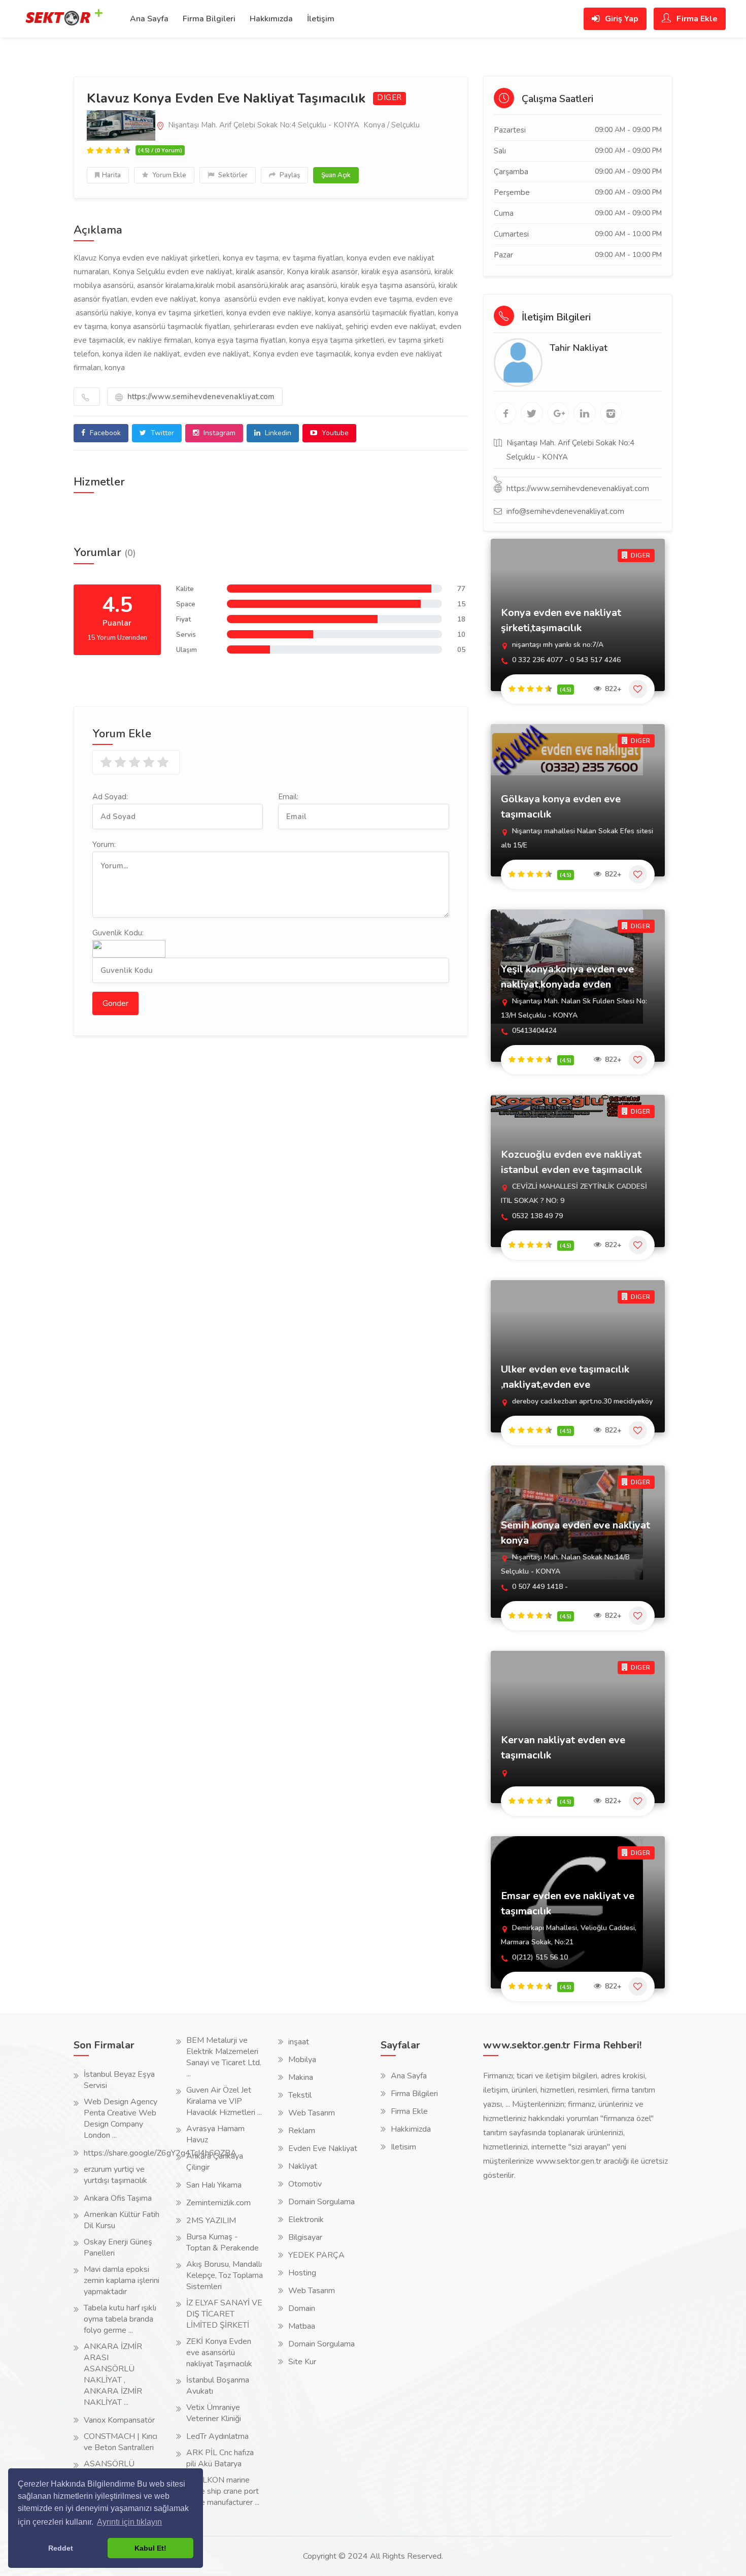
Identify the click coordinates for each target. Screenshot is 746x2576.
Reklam (302, 2131)
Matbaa (302, 2326)
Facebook (104, 433)
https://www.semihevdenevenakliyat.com (200, 397)
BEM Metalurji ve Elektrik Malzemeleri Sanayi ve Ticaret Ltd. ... (224, 2057)
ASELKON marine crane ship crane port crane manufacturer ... (223, 2491)
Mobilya (302, 2060)
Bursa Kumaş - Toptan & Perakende (223, 2242)
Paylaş (289, 175)
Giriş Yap (621, 19)
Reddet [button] (61, 2548)
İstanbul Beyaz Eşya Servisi (119, 2080)
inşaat (299, 2042)
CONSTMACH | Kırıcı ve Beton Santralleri (121, 2442)
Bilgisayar (305, 2237)
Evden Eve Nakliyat (323, 2148)
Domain (302, 2308)
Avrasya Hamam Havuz (215, 2134)
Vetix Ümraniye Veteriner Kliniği (214, 2413)
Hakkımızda (271, 19)
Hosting (302, 2273)
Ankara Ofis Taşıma (118, 2198)
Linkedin (277, 433)
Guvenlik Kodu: (118, 933)
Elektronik (306, 2220)
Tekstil (300, 2095)
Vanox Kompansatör (119, 2420)
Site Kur (302, 2362)
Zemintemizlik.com (218, 2203)
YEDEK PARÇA (316, 2255)
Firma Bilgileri (209, 19)
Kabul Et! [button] (150, 2548)
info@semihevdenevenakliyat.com (565, 511)
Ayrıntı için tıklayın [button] (129, 2522)
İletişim (321, 19)
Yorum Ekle (168, 175)
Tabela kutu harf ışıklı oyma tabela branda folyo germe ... (120, 2319)
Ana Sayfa (149, 19)
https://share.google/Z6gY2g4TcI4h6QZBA (160, 2153)
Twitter (161, 433)
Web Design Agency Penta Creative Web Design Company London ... (121, 2118)
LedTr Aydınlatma (217, 2436)
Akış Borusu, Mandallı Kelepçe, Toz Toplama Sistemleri (225, 2275)
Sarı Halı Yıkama (214, 2185)
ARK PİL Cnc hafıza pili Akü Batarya (220, 2458)
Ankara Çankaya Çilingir (215, 2162)
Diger (389, 98)
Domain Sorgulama (321, 2202)
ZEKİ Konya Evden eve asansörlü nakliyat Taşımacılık (219, 2353)
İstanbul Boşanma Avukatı (218, 2386)
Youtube (334, 433)
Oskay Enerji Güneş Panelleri (118, 2247)
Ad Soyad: (110, 797)
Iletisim (403, 2147)
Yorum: (104, 844)
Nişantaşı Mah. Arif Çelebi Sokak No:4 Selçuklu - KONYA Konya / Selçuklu (293, 125)
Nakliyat (303, 2166)
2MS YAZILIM (211, 2221)
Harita (111, 175)
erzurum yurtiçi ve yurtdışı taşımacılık (115, 2175)
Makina (301, 2077)
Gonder (115, 1003)
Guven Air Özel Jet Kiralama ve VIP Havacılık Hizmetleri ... (224, 2101)
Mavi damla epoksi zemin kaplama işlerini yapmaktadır (122, 2280)
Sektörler (232, 175)
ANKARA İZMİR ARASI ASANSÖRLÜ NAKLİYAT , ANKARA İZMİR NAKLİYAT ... (113, 2374)
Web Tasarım (312, 2113)
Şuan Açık (336, 175)
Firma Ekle (696, 19)
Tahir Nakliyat (579, 348)
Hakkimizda (411, 2129)
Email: (288, 797)
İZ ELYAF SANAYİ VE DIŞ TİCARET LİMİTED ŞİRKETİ (224, 2314)
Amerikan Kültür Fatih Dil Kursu (122, 2220)
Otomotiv (305, 2184)
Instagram (218, 433)
